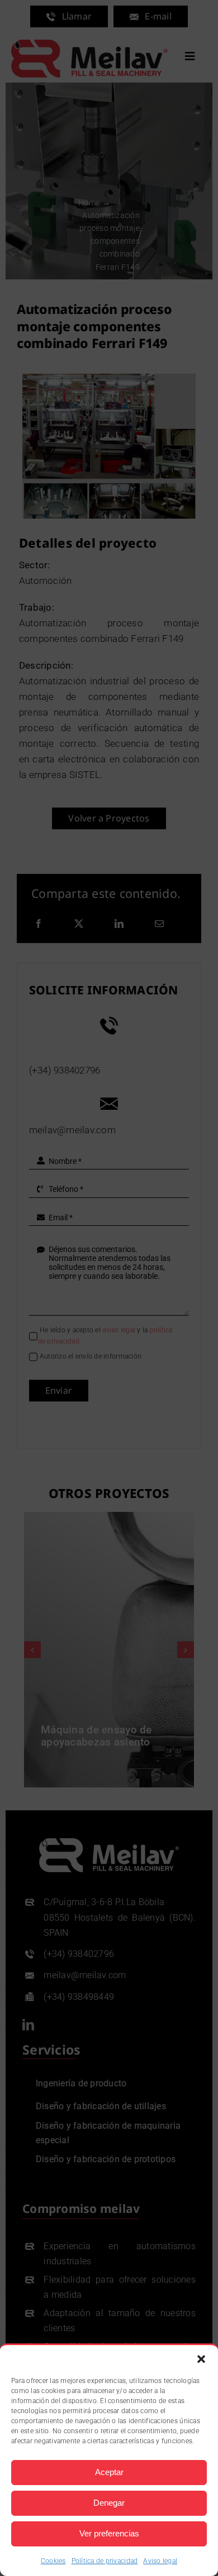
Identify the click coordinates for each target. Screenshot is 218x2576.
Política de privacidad (105, 2561)
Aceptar (109, 2472)
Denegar (109, 2503)
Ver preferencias (109, 2533)
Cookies (53, 2561)
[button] (201, 2359)
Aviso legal (160, 2561)
